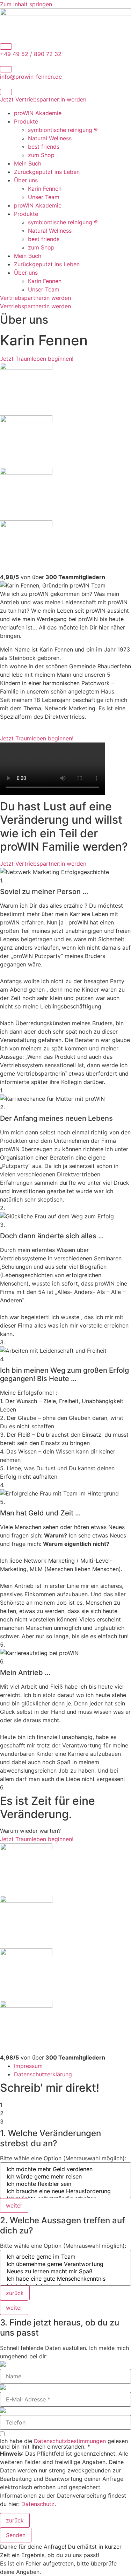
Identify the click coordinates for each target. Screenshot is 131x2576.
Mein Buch (28, 163)
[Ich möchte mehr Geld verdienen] (65, 2169)
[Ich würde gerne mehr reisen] (65, 2177)
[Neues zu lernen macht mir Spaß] (65, 2271)
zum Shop (41, 155)
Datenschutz (38, 2504)
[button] (14, 2205)
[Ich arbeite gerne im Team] (65, 2257)
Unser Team (44, 197)
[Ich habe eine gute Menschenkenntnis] (65, 2279)
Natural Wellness (50, 138)
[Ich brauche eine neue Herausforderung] (65, 2191)
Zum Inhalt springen (26, 4)
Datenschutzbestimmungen (70, 2441)
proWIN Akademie (38, 113)
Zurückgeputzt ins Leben (47, 172)
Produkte (26, 121)
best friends (44, 147)
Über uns (26, 180)
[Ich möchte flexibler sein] (65, 2184)
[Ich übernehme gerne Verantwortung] (65, 2264)
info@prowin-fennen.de (31, 77)
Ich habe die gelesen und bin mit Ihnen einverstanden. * (64, 2444)
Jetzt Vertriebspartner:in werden (43, 99)
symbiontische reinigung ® (63, 130)
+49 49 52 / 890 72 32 (31, 54)
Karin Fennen (45, 189)
